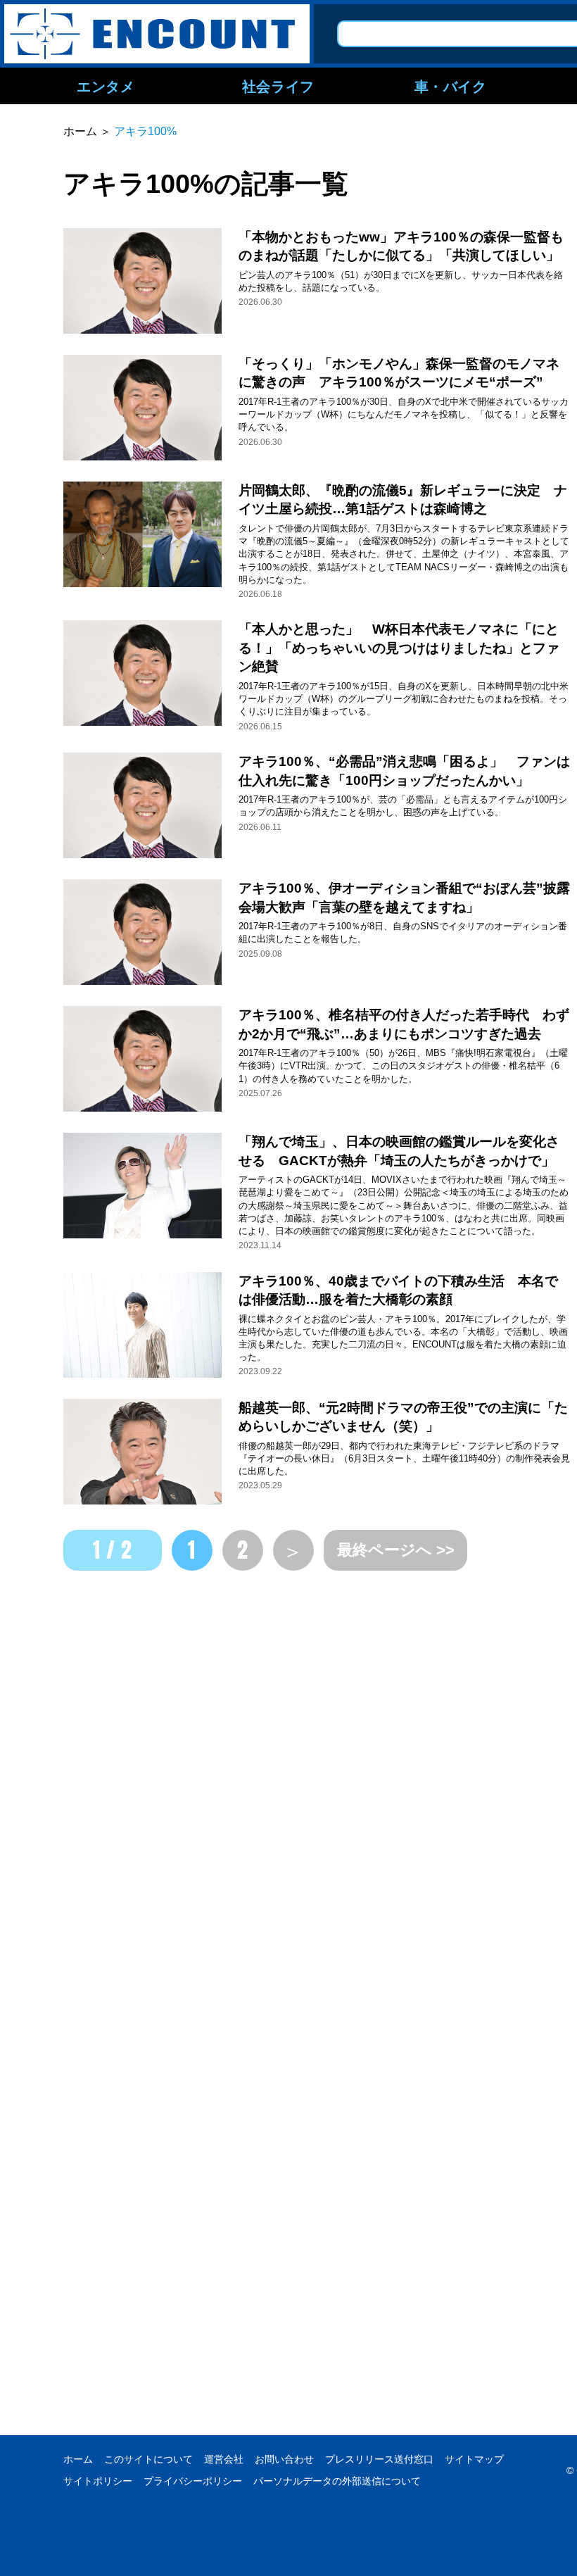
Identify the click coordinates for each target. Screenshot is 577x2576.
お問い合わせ (284, 2459)
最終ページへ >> (396, 1550)
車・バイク (451, 86)
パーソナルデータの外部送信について (337, 2481)
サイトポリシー (98, 2481)
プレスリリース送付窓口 (379, 2459)
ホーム (78, 2459)
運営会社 (224, 2459)
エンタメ (106, 86)
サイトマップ (474, 2459)
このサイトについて (148, 2459)
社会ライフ (278, 86)
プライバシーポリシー (193, 2481)
